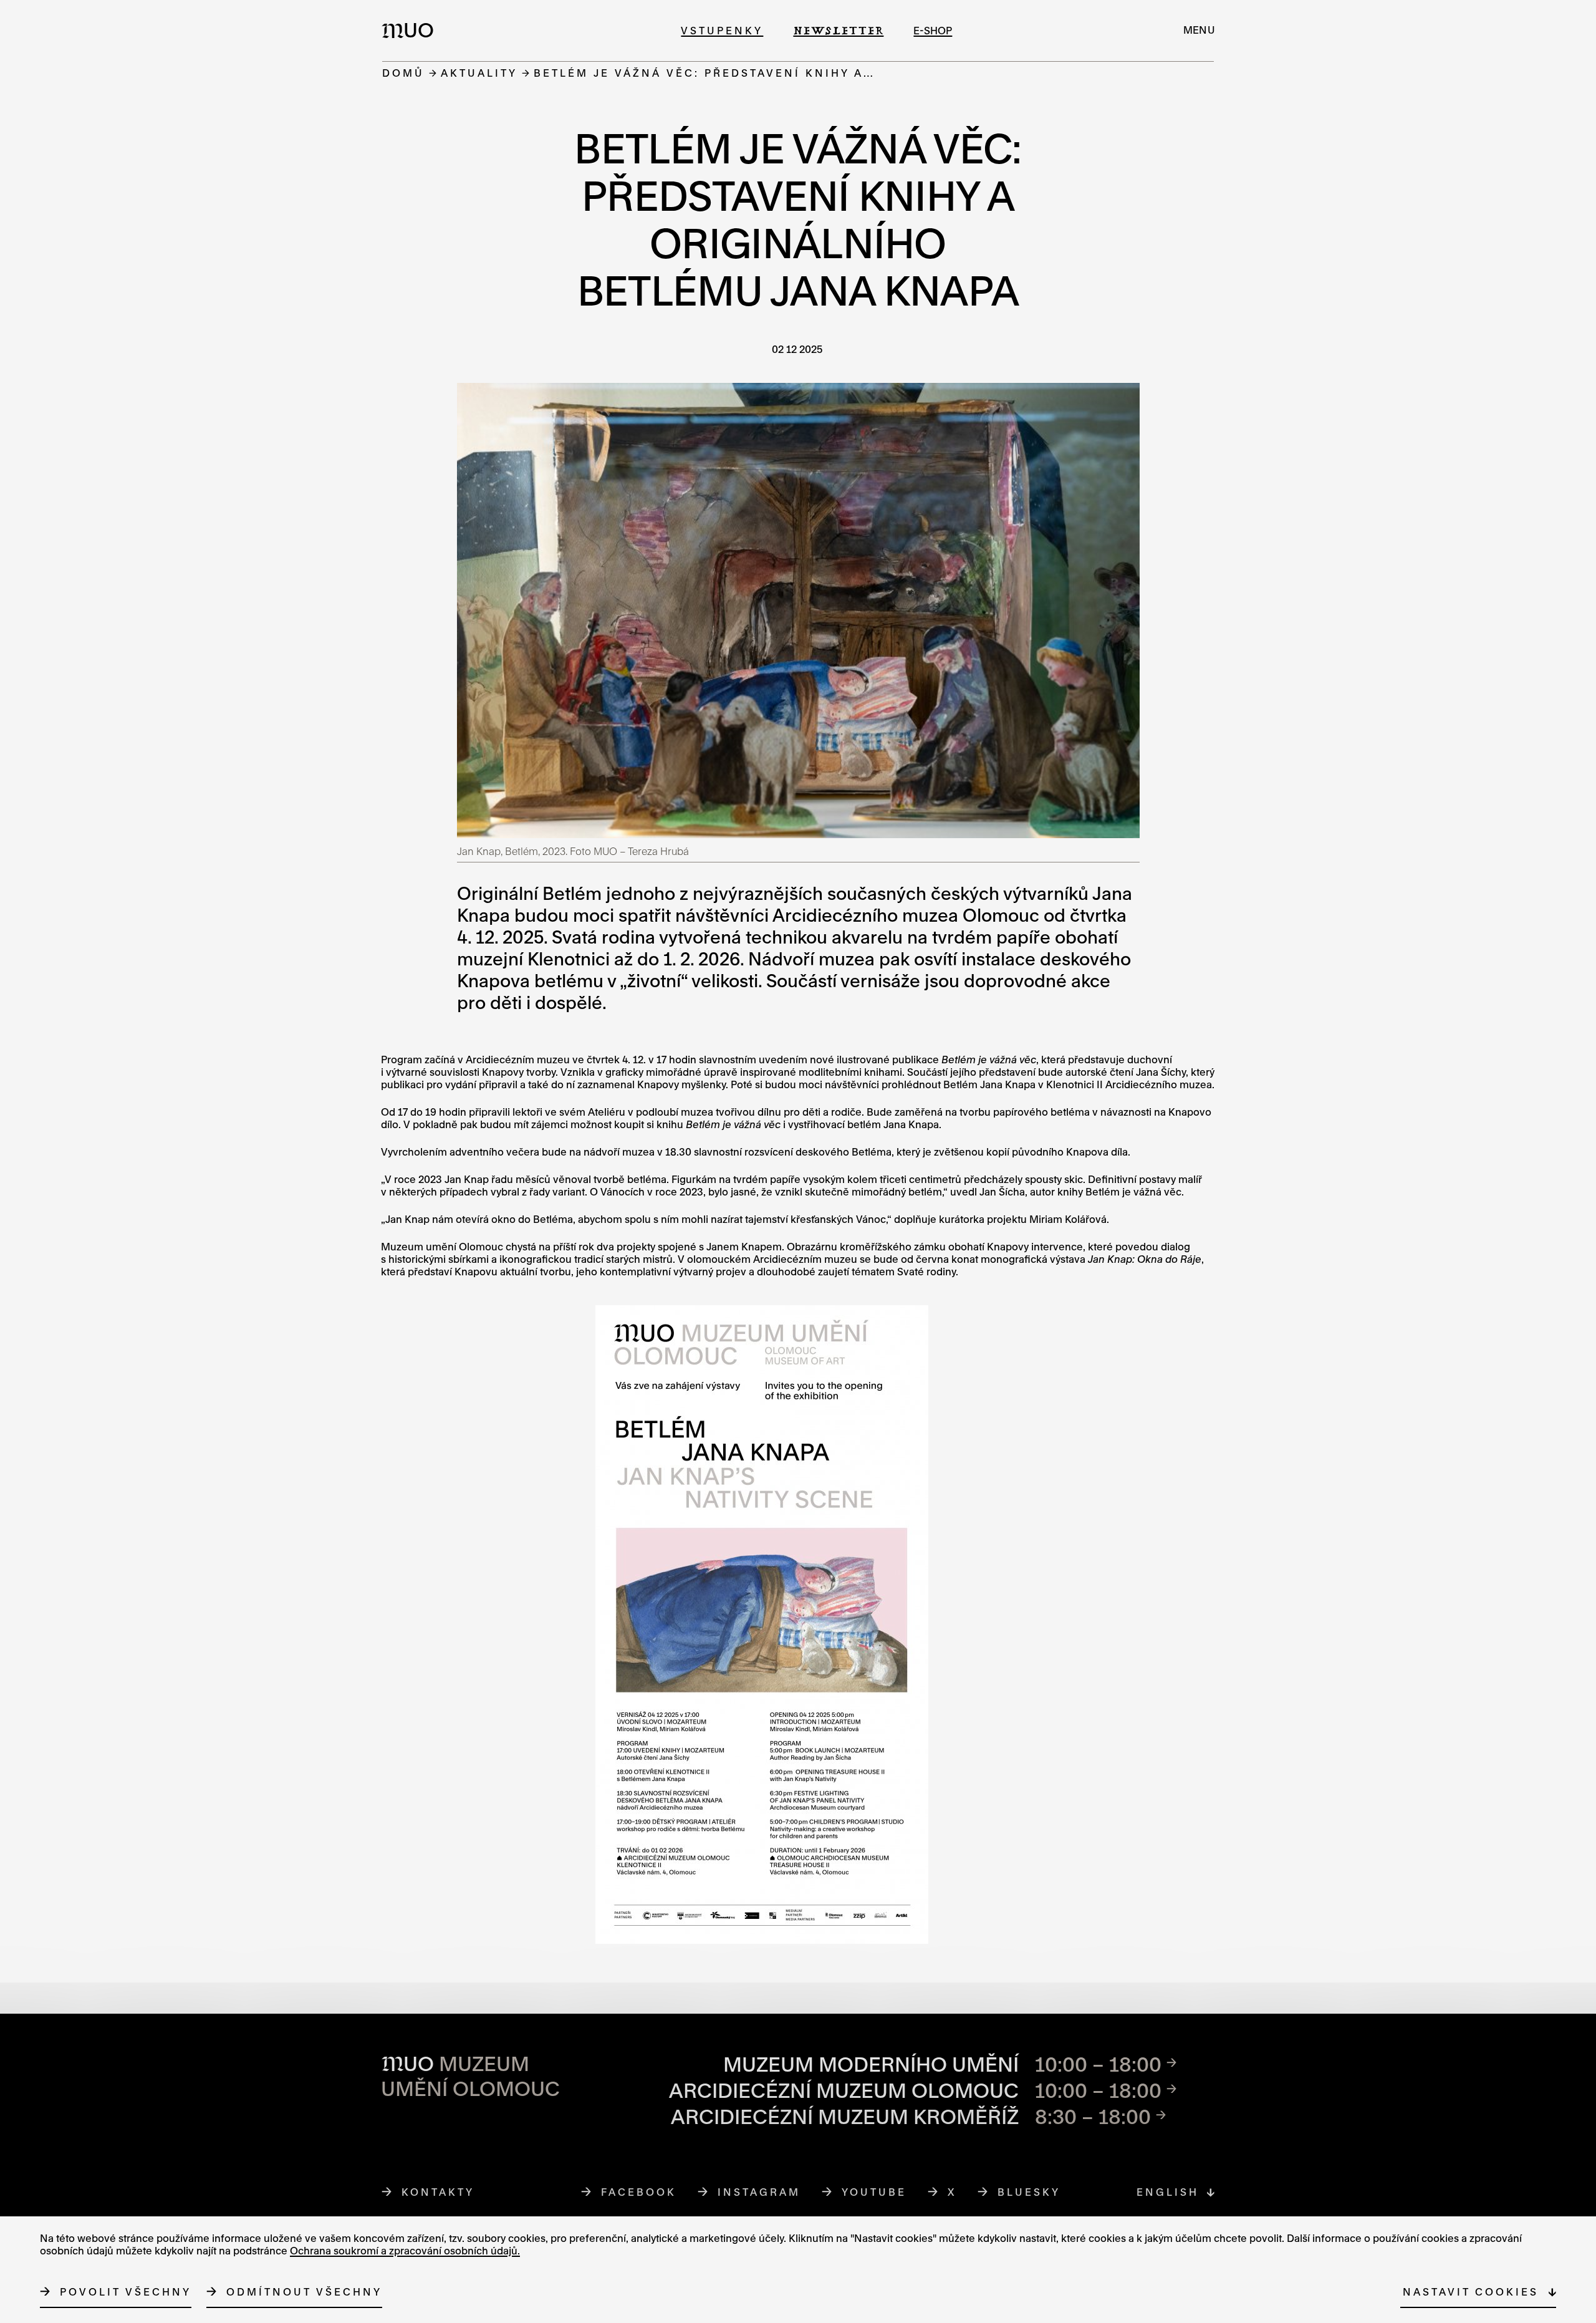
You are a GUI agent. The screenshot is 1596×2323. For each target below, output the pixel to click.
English (1168, 2192)
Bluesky (1029, 2192)
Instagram (759, 2192)
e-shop (933, 30)
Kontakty (438, 2192)
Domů (403, 73)
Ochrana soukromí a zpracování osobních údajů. (405, 2250)
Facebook (639, 2192)
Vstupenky (722, 30)
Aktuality (479, 73)
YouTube (874, 2192)
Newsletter (838, 30)
